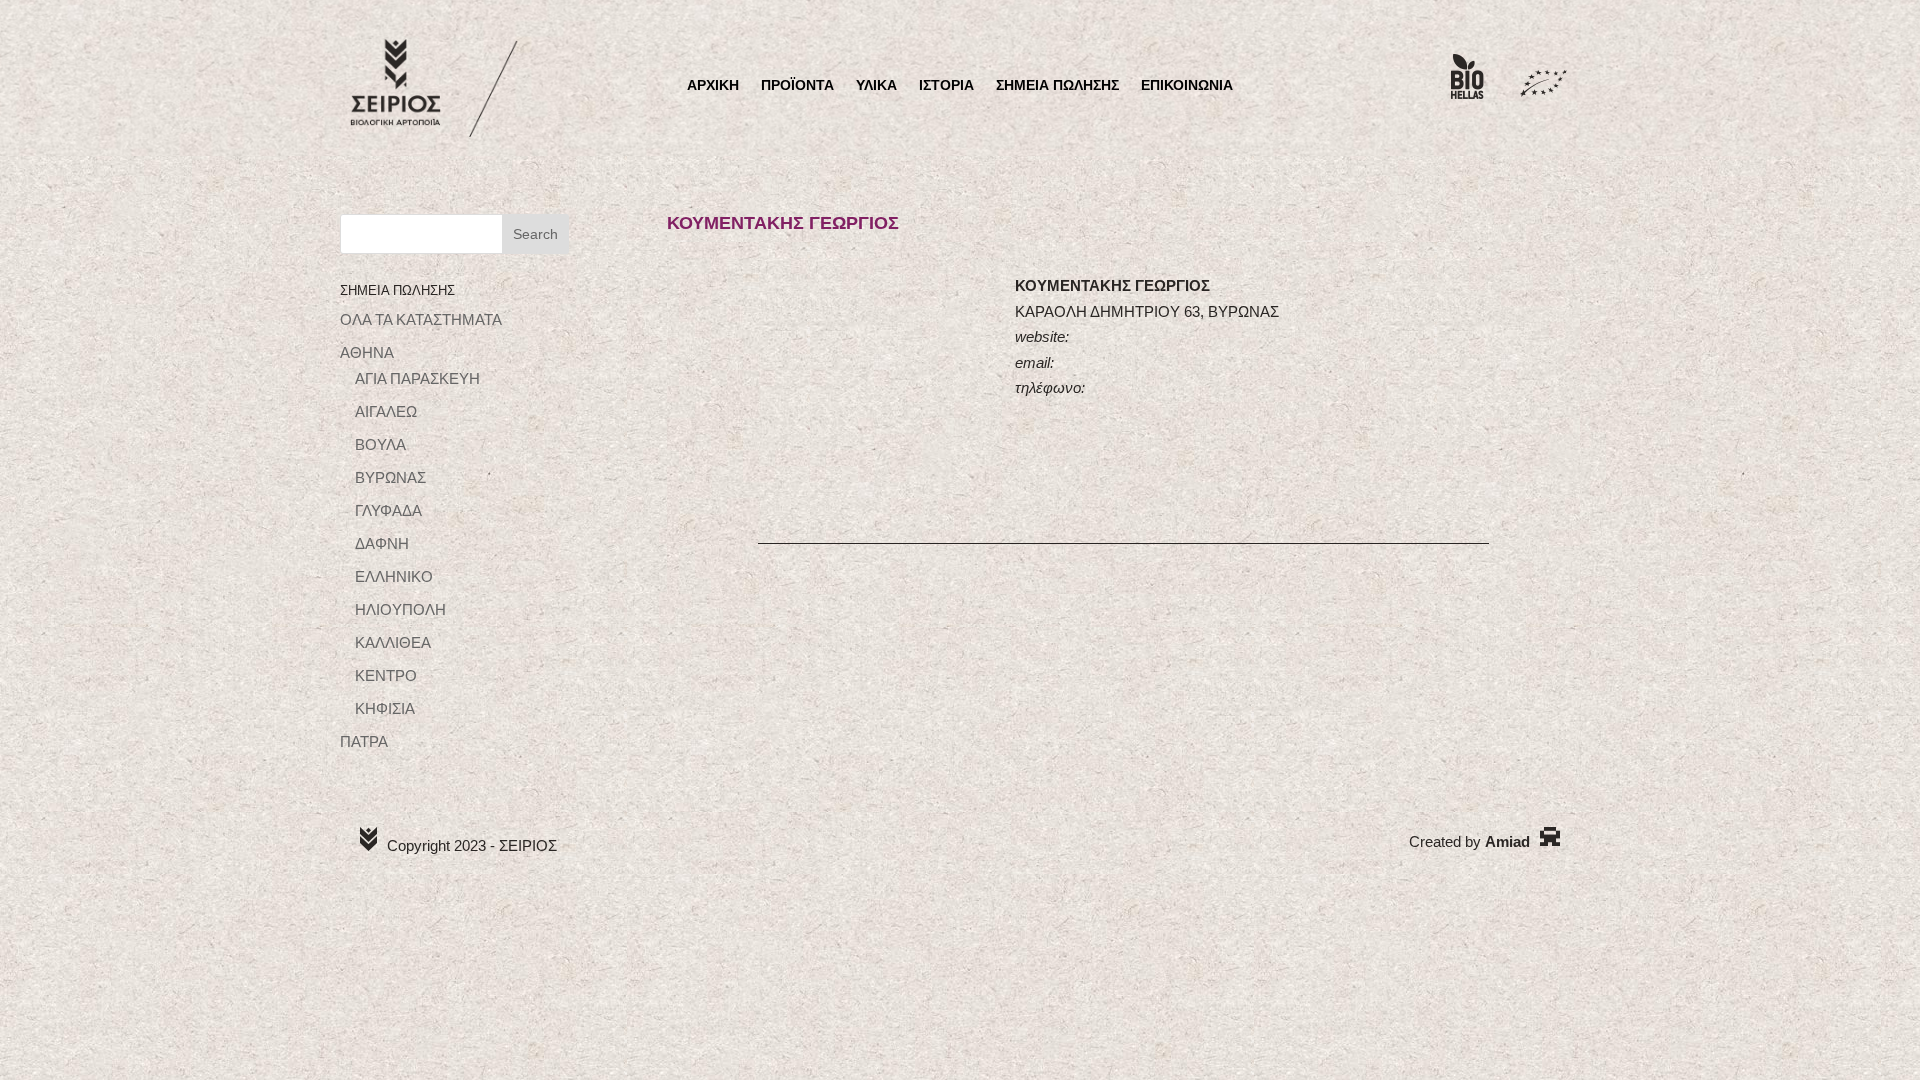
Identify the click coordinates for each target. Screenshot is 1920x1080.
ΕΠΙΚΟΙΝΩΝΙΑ (1187, 85)
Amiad (1507, 841)
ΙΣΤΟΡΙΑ (946, 85)
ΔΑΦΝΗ (382, 543)
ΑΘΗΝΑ (367, 352)
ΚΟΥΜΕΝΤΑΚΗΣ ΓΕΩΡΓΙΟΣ (783, 223)
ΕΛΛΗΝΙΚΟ (394, 576)
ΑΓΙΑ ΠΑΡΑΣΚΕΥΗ (417, 378)
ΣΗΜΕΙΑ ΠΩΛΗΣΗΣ (1057, 85)
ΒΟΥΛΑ (380, 444)
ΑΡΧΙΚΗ (713, 85)
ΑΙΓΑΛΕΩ (386, 411)
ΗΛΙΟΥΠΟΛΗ (400, 609)
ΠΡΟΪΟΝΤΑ (797, 85)
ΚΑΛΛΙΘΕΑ (393, 642)
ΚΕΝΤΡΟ (386, 675)
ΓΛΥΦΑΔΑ (388, 510)
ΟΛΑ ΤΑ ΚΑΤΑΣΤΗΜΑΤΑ (421, 319)
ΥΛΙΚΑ (876, 85)
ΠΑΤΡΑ (364, 741)
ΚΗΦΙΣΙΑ (385, 708)
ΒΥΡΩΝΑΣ (390, 477)
